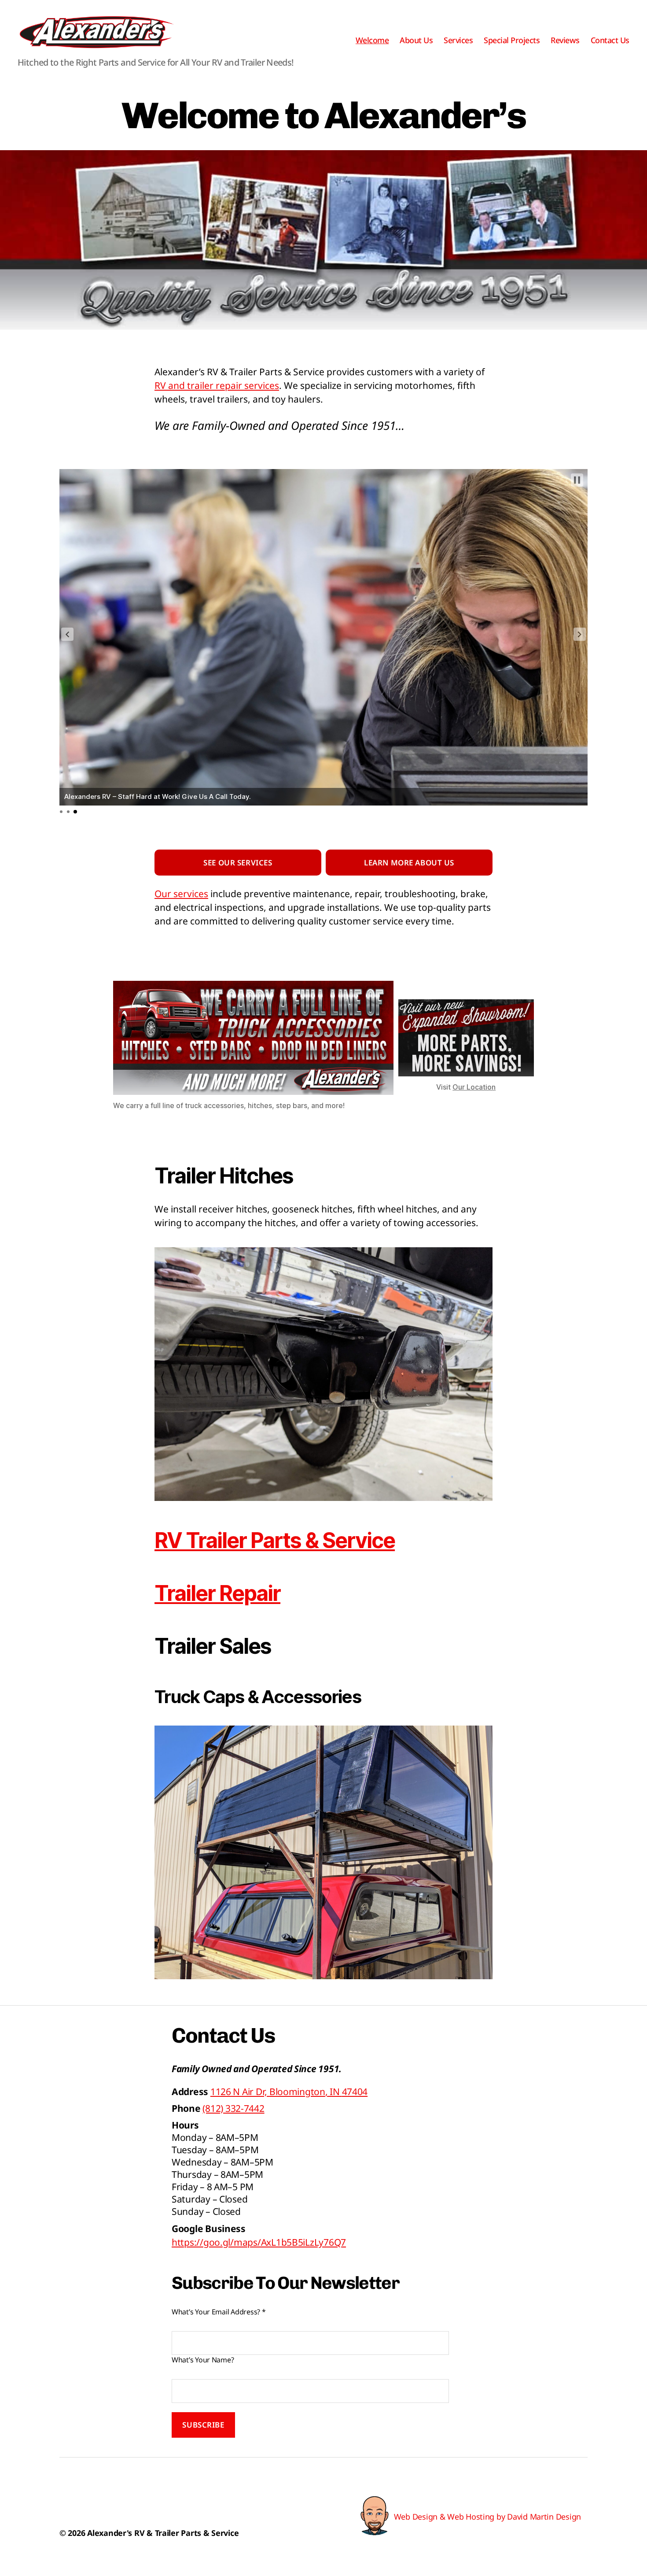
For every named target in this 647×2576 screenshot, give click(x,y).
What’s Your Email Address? (219, 2312)
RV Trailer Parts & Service (275, 1540)
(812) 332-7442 (233, 2108)
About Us (416, 41)
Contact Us (610, 41)
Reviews (565, 41)
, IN (289, 2092)
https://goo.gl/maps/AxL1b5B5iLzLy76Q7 (259, 2242)
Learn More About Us (409, 863)
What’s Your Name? (203, 2360)
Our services (181, 894)
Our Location (474, 1087)
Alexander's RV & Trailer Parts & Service (163, 2533)
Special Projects (512, 41)
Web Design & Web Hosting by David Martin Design (487, 2517)
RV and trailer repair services (217, 385)
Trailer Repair (217, 1593)
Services (458, 41)
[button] (67, 634)
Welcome (372, 41)
